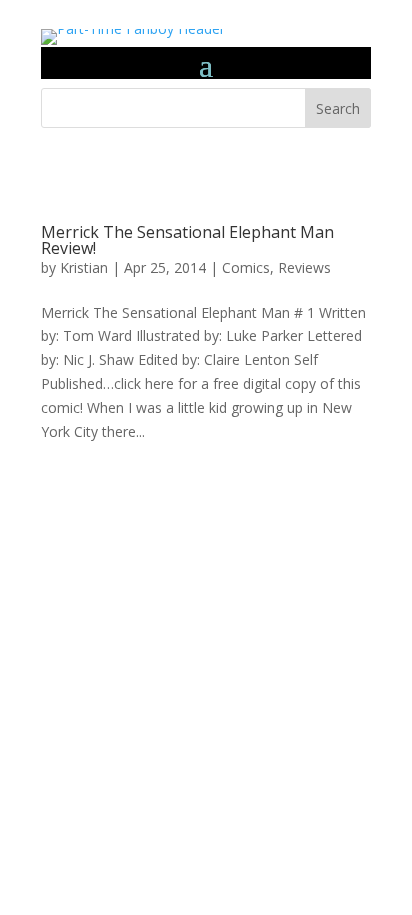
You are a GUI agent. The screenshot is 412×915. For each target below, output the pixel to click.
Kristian (84, 267)
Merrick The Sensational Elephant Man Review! (187, 240)
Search (338, 108)
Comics (246, 267)
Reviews (304, 267)
